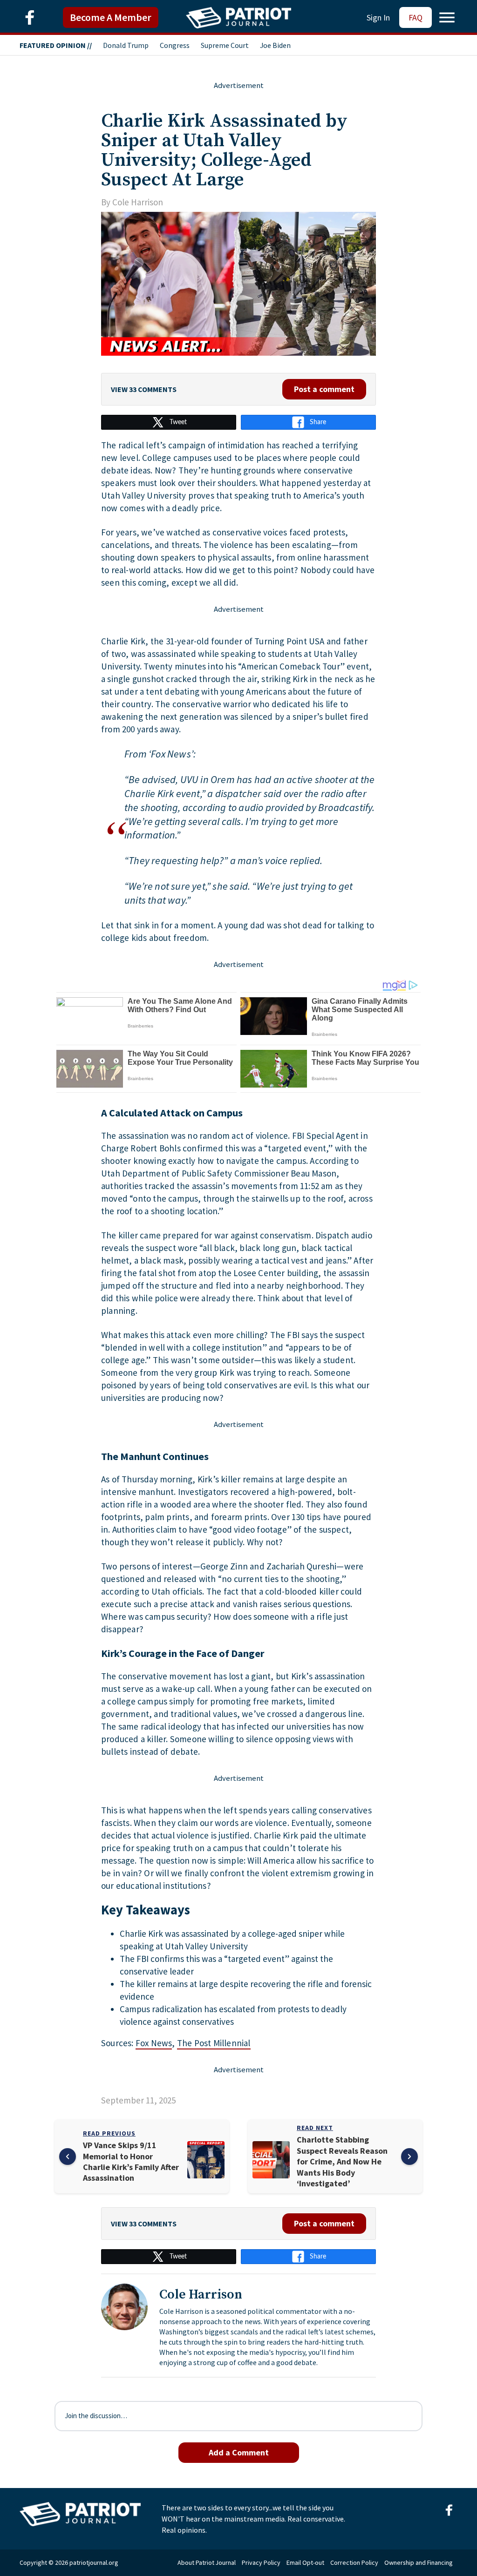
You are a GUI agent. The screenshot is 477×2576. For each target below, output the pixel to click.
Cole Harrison (138, 202)
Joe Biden (275, 45)
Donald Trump (126, 45)
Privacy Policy (261, 2562)
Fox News (154, 2043)
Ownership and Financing (419, 2562)
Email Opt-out (305, 2562)
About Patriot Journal (207, 2562)
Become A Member (111, 17)
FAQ (416, 17)
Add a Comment (239, 2452)
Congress (175, 45)
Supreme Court (225, 45)
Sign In (378, 17)
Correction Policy (354, 2562)
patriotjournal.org (94, 2562)
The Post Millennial (214, 2043)
